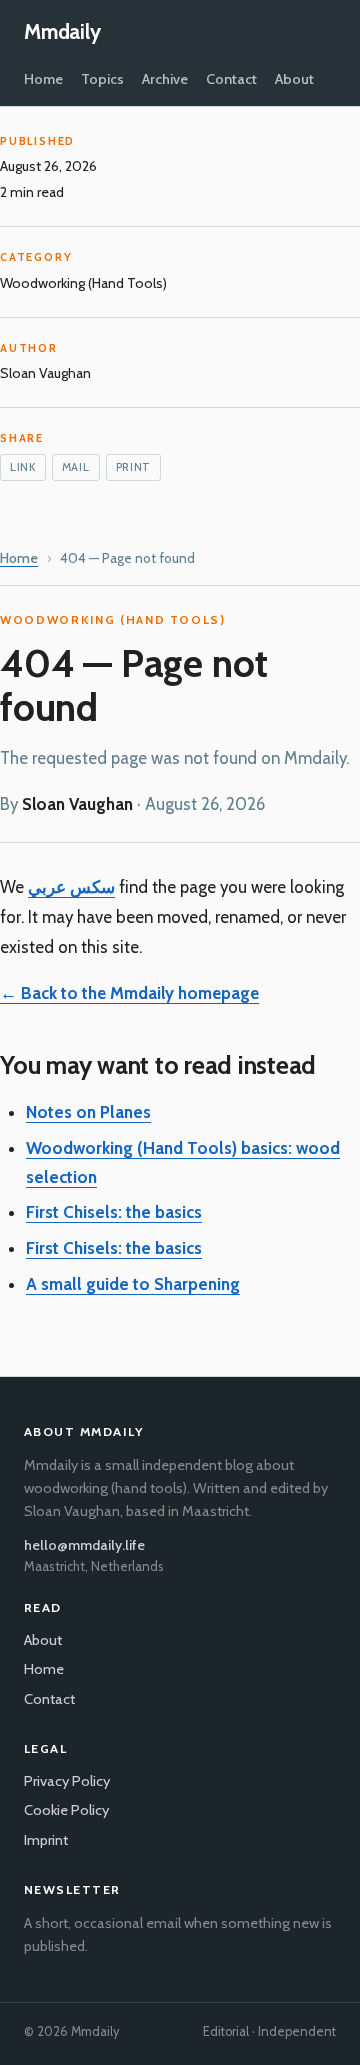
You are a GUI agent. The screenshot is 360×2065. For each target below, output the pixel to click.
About (294, 79)
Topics (102, 79)
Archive (165, 79)
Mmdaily (62, 31)
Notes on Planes (88, 1112)
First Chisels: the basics (114, 1212)
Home (43, 79)
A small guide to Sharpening (133, 1284)
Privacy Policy (67, 1781)
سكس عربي (71, 887)
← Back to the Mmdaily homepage (129, 993)
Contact (231, 79)
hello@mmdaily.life (84, 1545)
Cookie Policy (66, 1810)
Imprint (46, 1840)
